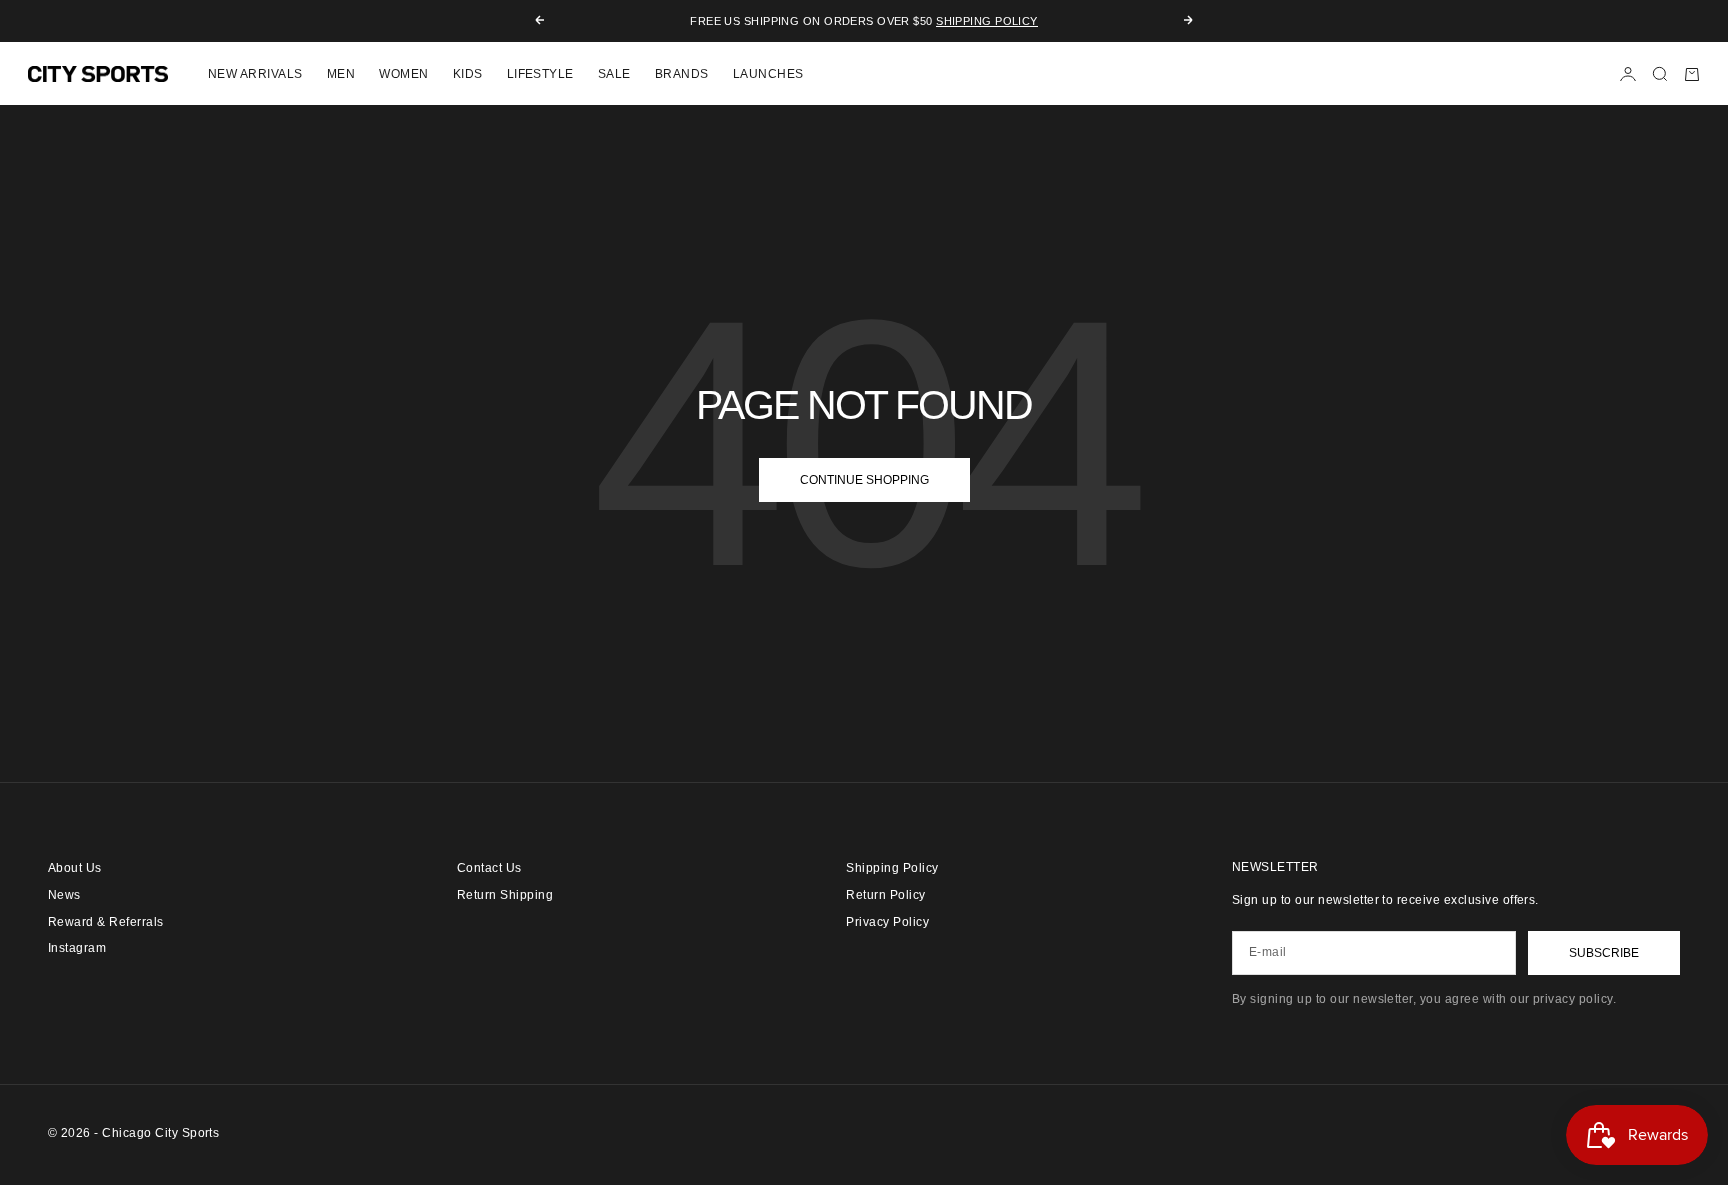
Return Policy (885, 895)
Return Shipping (505, 895)
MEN (341, 74)
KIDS (468, 74)
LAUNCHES (768, 74)
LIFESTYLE (540, 74)
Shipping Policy (987, 21)
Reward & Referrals (106, 922)
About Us (75, 868)
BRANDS (682, 74)
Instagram (77, 948)
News (64, 895)
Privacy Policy (887, 922)
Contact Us (489, 868)
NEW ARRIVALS (255, 74)
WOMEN (403, 74)
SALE (614, 74)
